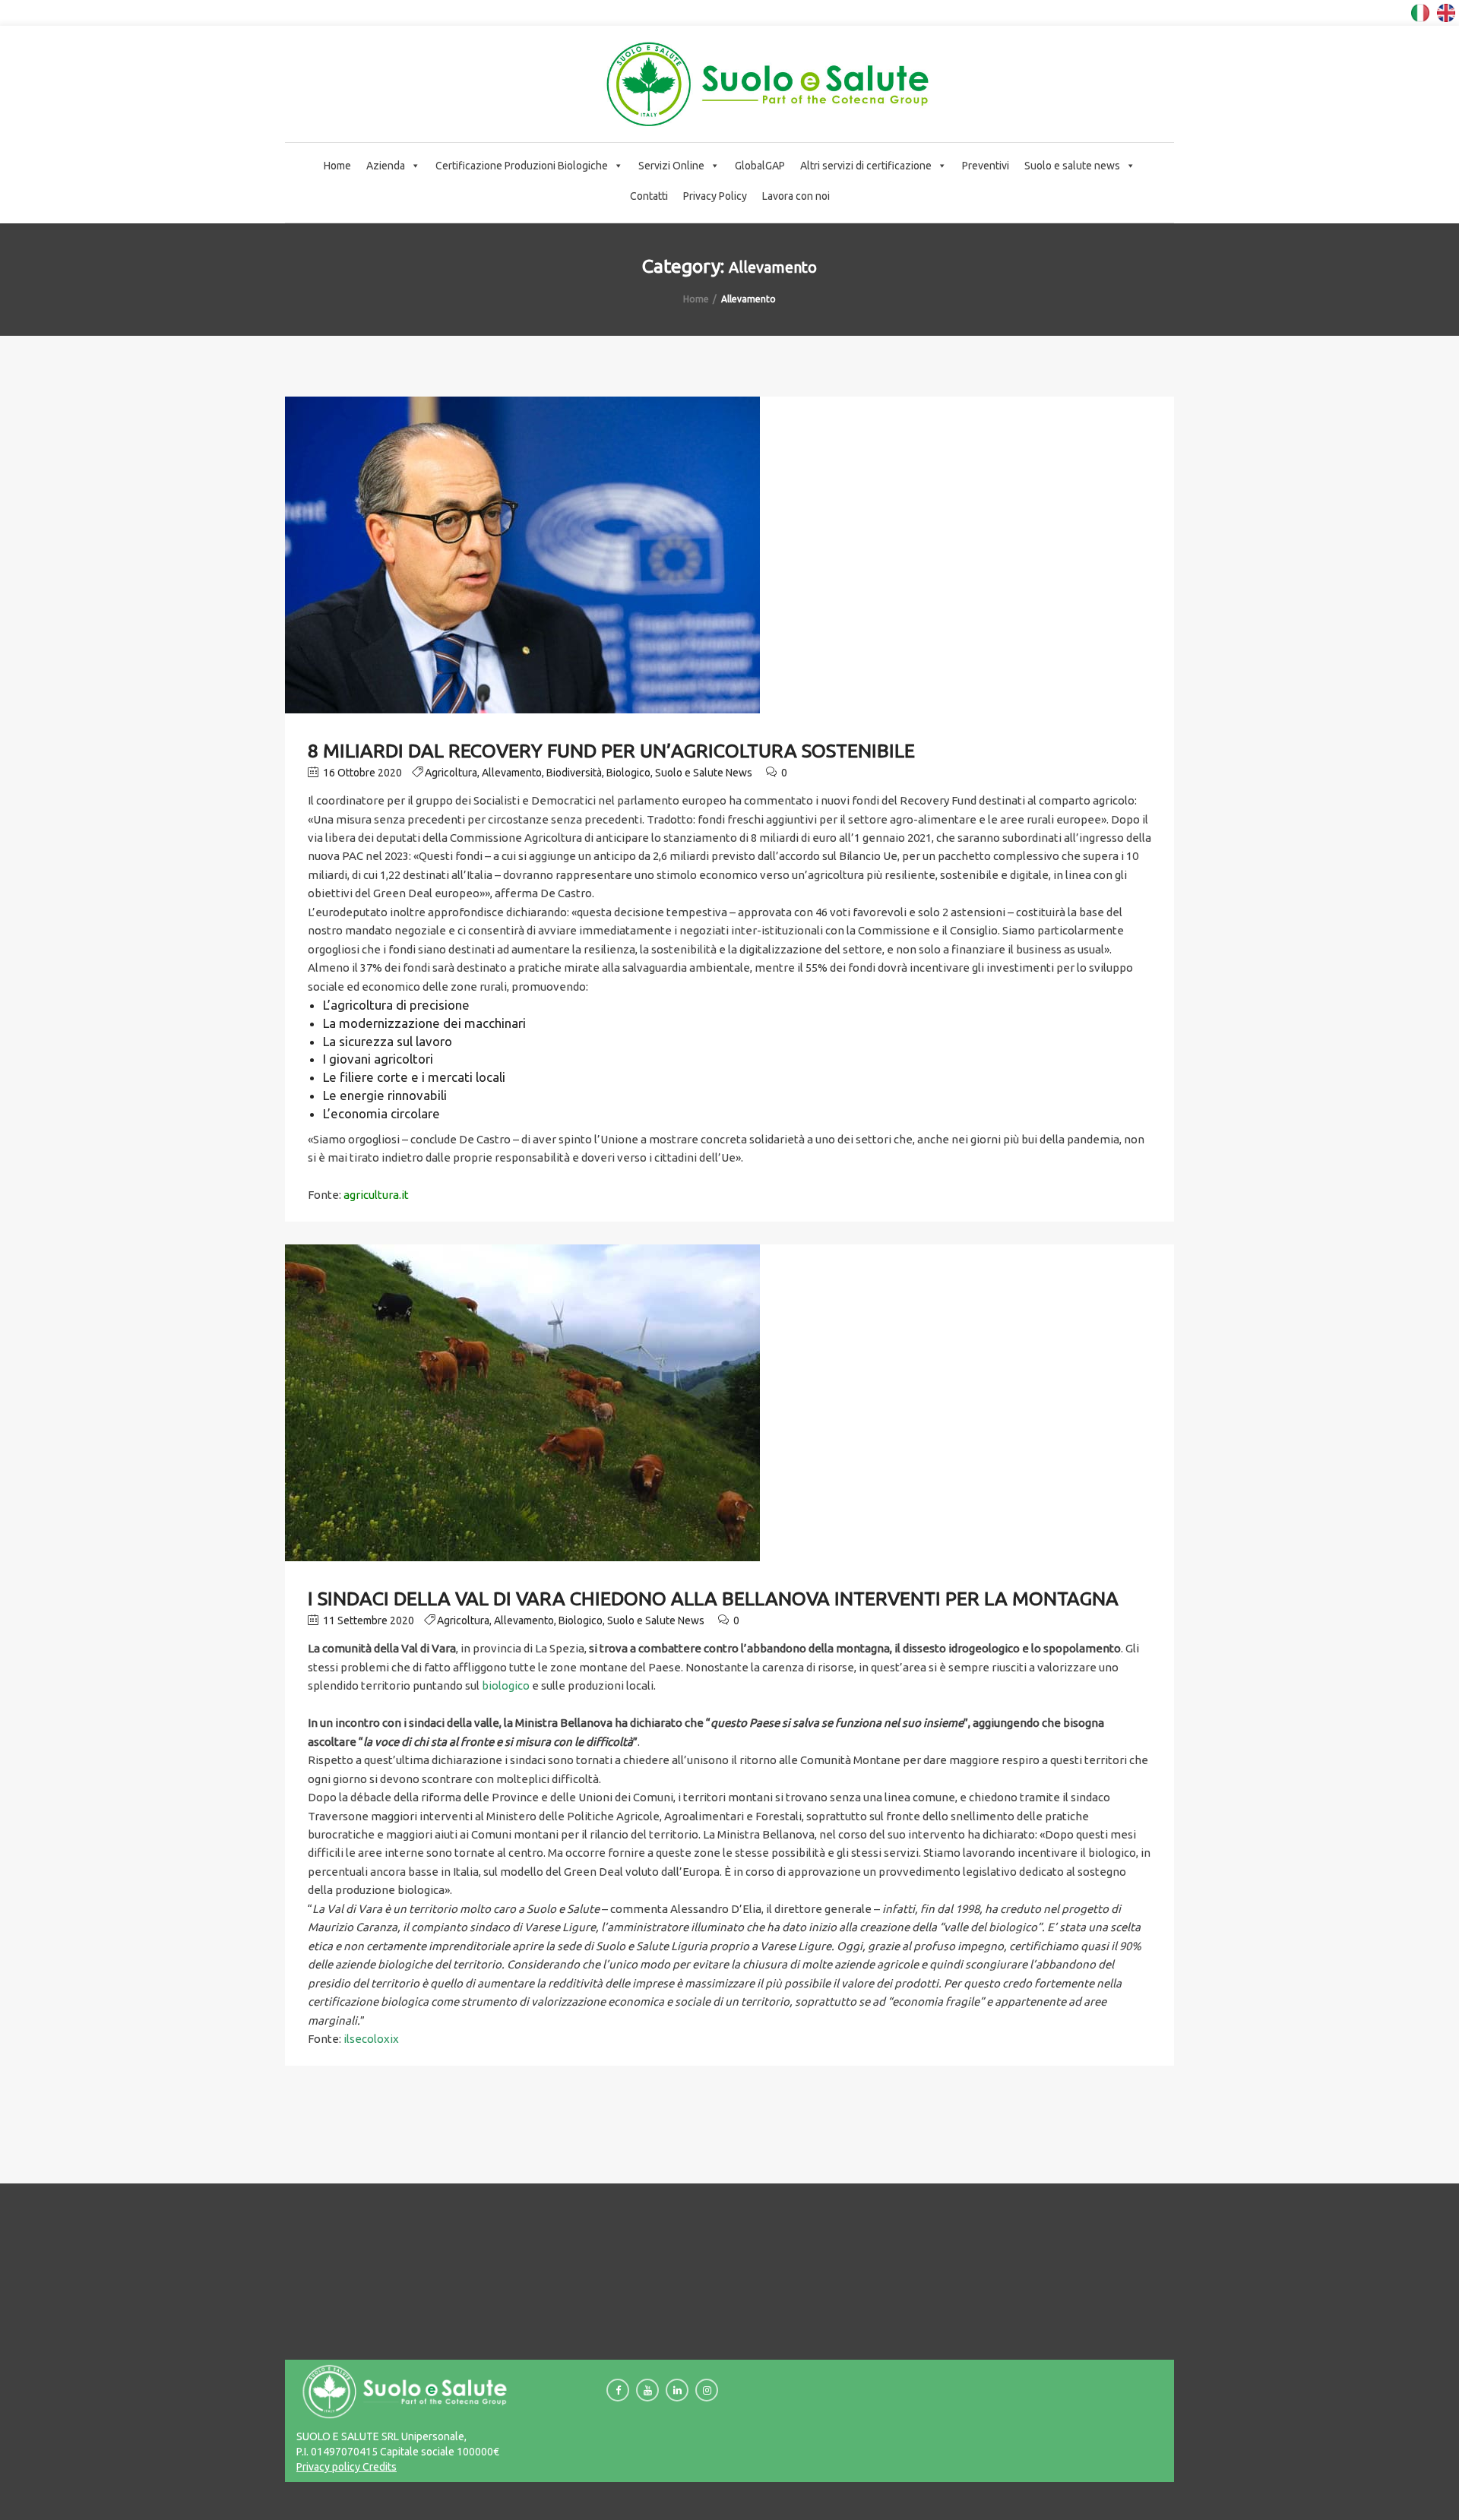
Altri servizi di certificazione (866, 166)
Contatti (649, 196)
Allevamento (512, 773)
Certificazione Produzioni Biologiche (522, 166)
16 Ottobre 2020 (361, 773)
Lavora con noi (796, 196)
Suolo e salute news (1072, 166)
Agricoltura (451, 773)
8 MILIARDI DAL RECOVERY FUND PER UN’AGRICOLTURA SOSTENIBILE (611, 751)
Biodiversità (574, 773)
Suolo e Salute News (704, 773)
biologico (506, 1685)
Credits (378, 2467)
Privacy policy (328, 2467)
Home (337, 166)
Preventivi (986, 166)
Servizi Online (671, 166)
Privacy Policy (715, 196)
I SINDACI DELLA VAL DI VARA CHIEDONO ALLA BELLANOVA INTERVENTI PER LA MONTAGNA (713, 1598)
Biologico (628, 773)
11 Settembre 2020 (367, 1620)
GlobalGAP (760, 166)
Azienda (386, 166)
